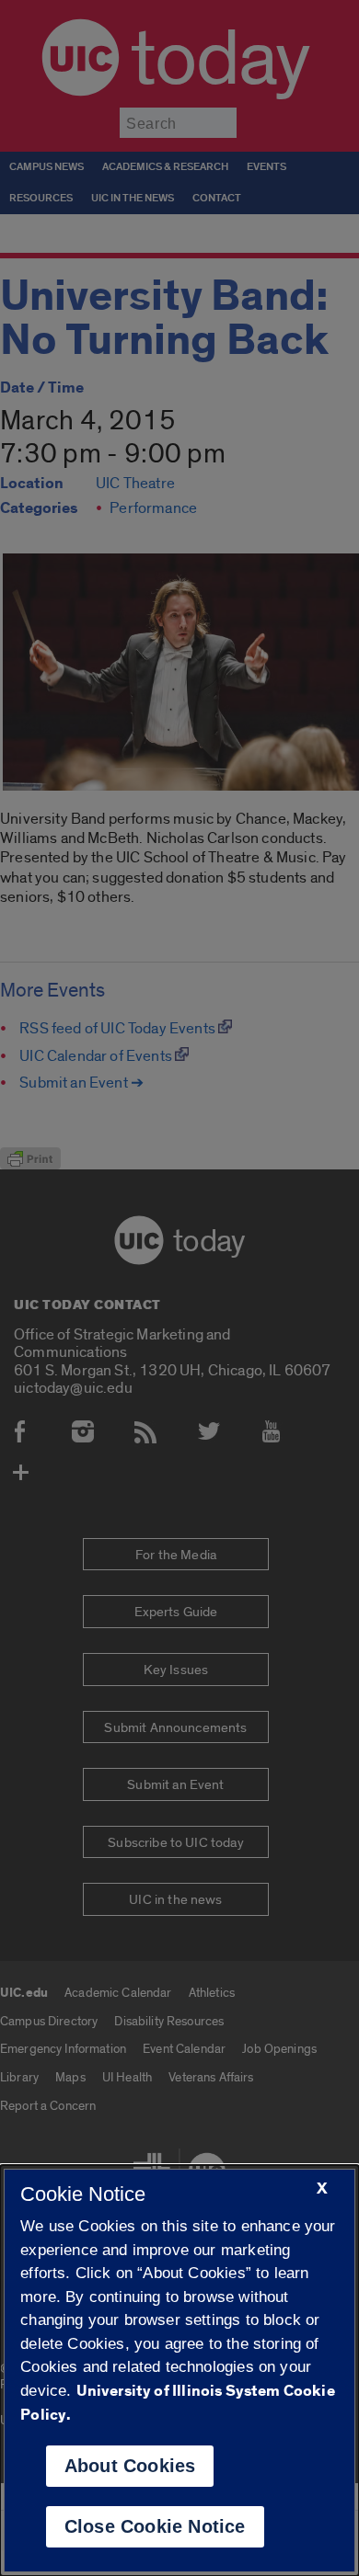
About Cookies (130, 2466)
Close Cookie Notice (155, 2526)
